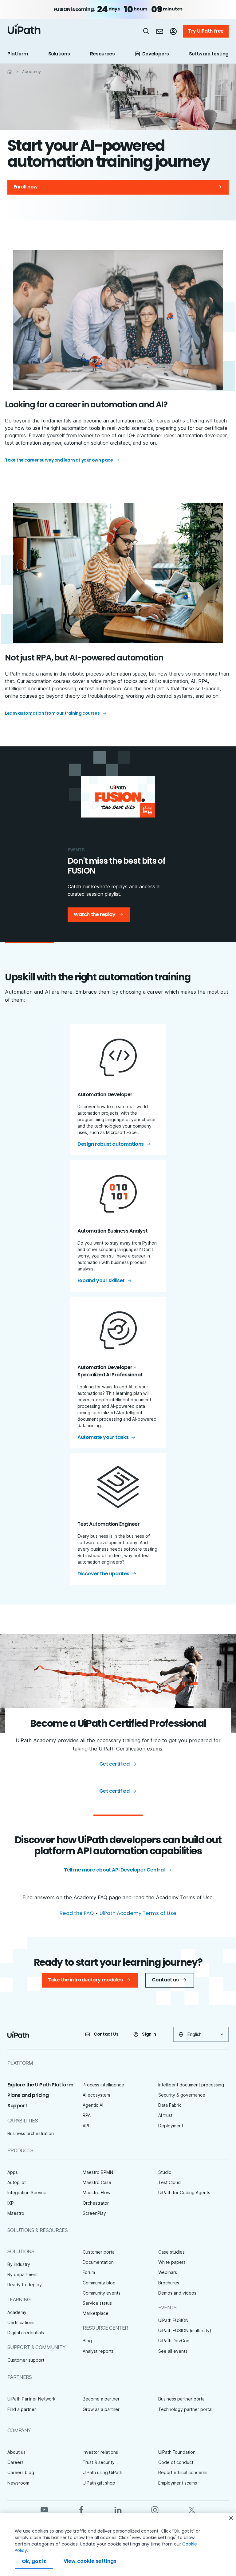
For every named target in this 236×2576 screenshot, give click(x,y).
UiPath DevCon (174, 2341)
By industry (19, 2264)
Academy (17, 2312)
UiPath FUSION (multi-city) (185, 2330)
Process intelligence (103, 2085)
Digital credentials (26, 2333)
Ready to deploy (25, 2285)
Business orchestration (31, 2133)
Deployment (171, 2126)
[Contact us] (160, 31)
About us (16, 2452)
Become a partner (101, 2399)
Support (17, 2106)
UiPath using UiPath (102, 2472)
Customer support (26, 2360)
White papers (172, 2262)
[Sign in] (173, 31)
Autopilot (17, 2182)
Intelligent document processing (191, 2085)
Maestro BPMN (98, 2172)
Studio (165, 2172)
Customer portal (99, 2252)
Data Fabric (170, 2105)
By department (23, 2274)
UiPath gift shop (99, 2483)
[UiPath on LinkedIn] (118, 2509)
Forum (89, 2272)
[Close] (231, 2518)
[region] (118, 2545)
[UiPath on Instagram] (155, 2509)
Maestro (16, 2213)
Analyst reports (98, 2351)
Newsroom (18, 2483)
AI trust (165, 2115)
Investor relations (100, 2452)
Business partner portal (182, 2399)
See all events (173, 2351)
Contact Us (106, 2034)
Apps (13, 2172)
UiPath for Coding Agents (184, 2192)
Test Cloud (169, 2182)
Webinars (168, 2272)
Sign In (149, 2034)
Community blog (99, 2283)
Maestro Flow (96, 2192)
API (86, 2126)
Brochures (169, 2283)
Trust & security (99, 2462)
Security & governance (182, 2095)
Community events (102, 2293)
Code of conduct (176, 2462)
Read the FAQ (77, 1913)
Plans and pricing (28, 2095)
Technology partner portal (185, 2409)
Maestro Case (97, 2182)
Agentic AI (93, 2105)
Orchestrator (96, 2203)
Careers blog (21, 2472)
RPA (87, 2115)
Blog (87, 2341)
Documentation (98, 2262)
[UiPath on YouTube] (44, 2509)
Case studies (171, 2252)
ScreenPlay (94, 2213)
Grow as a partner (101, 2409)
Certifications (21, 2322)
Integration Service (27, 2192)
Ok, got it (34, 2561)
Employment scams (178, 2483)
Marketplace (96, 2313)
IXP (11, 2203)
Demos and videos (177, 2293)
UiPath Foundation (177, 2452)
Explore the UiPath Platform (40, 2085)
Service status (97, 2303)
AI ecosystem (96, 2095)
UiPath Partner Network (31, 2399)
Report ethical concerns (183, 2472)
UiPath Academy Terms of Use (138, 1913)
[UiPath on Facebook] (81, 2509)
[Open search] (147, 31)
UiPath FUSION (173, 2320)
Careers (16, 2462)
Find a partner (22, 2409)
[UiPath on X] (192, 2509)
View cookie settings (90, 2561)
